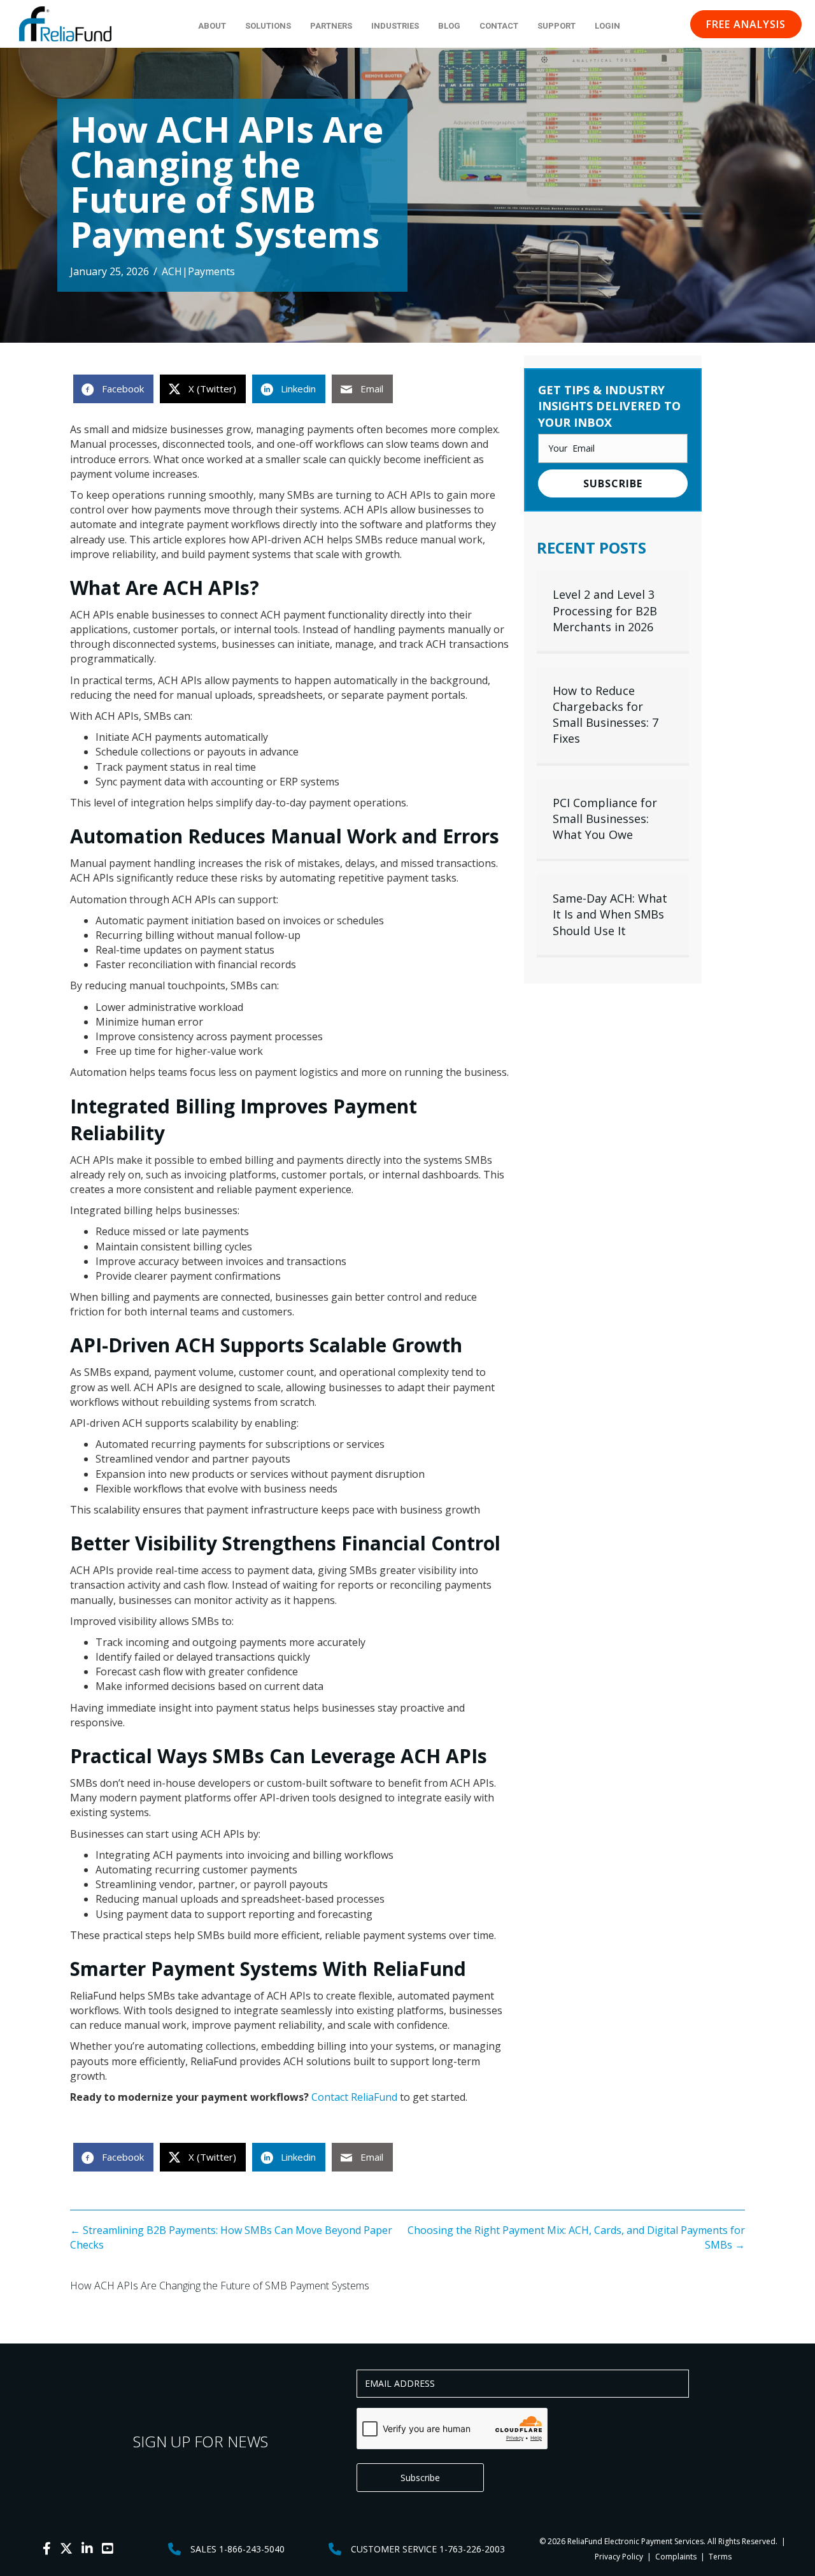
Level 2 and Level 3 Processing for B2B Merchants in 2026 (605, 610)
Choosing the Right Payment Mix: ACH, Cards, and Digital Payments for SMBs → (576, 2237)
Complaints (676, 2557)
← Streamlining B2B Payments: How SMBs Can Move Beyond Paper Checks (231, 2237)
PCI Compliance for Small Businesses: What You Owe (605, 819)
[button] (746, 24)
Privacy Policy (619, 2557)
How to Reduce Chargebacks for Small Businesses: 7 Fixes (606, 715)
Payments (211, 271)
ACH (172, 271)
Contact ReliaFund (354, 2097)
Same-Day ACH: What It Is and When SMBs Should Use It (610, 914)
